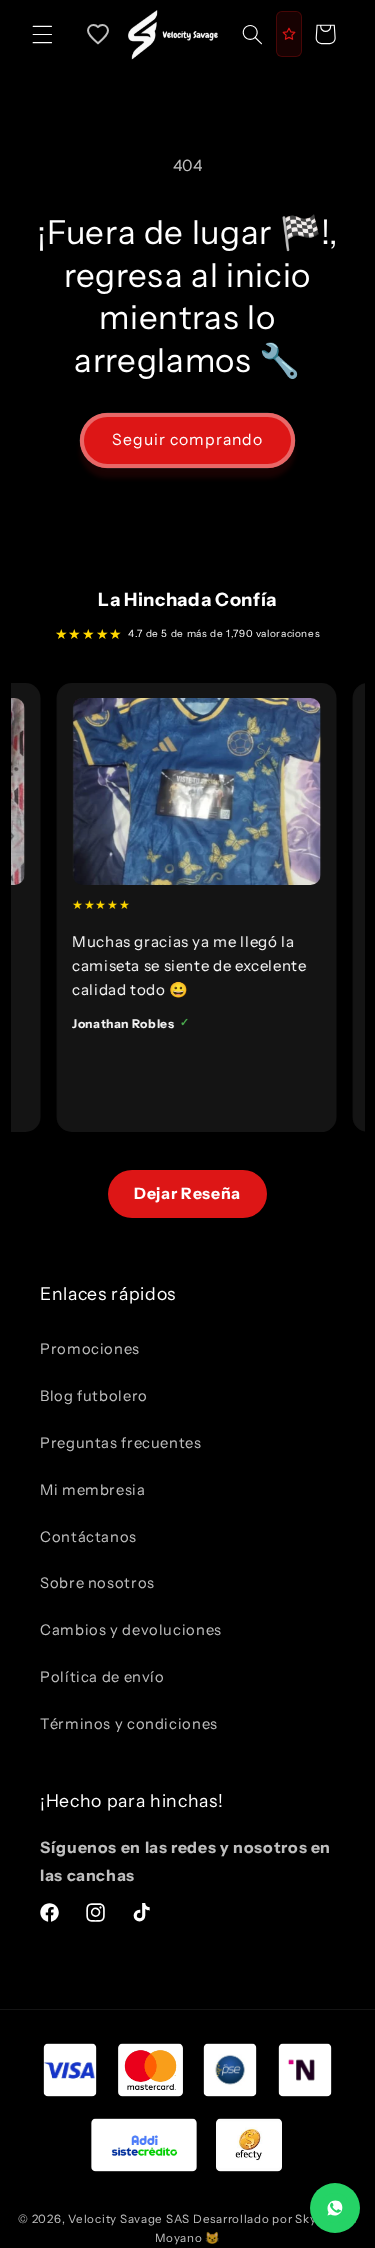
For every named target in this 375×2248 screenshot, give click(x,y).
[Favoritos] (98, 34)
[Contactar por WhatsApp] (335, 2208)
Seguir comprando (188, 439)
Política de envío (102, 1677)
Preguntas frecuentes (121, 1443)
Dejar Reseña (187, 1193)
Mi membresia (93, 1490)
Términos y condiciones (129, 1724)
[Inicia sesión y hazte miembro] (289, 34)
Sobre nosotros (97, 1583)
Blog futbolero (94, 1396)
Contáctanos (88, 1537)
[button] (42, 34)
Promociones (90, 1349)
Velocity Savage (115, 2219)
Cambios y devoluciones (131, 1630)
